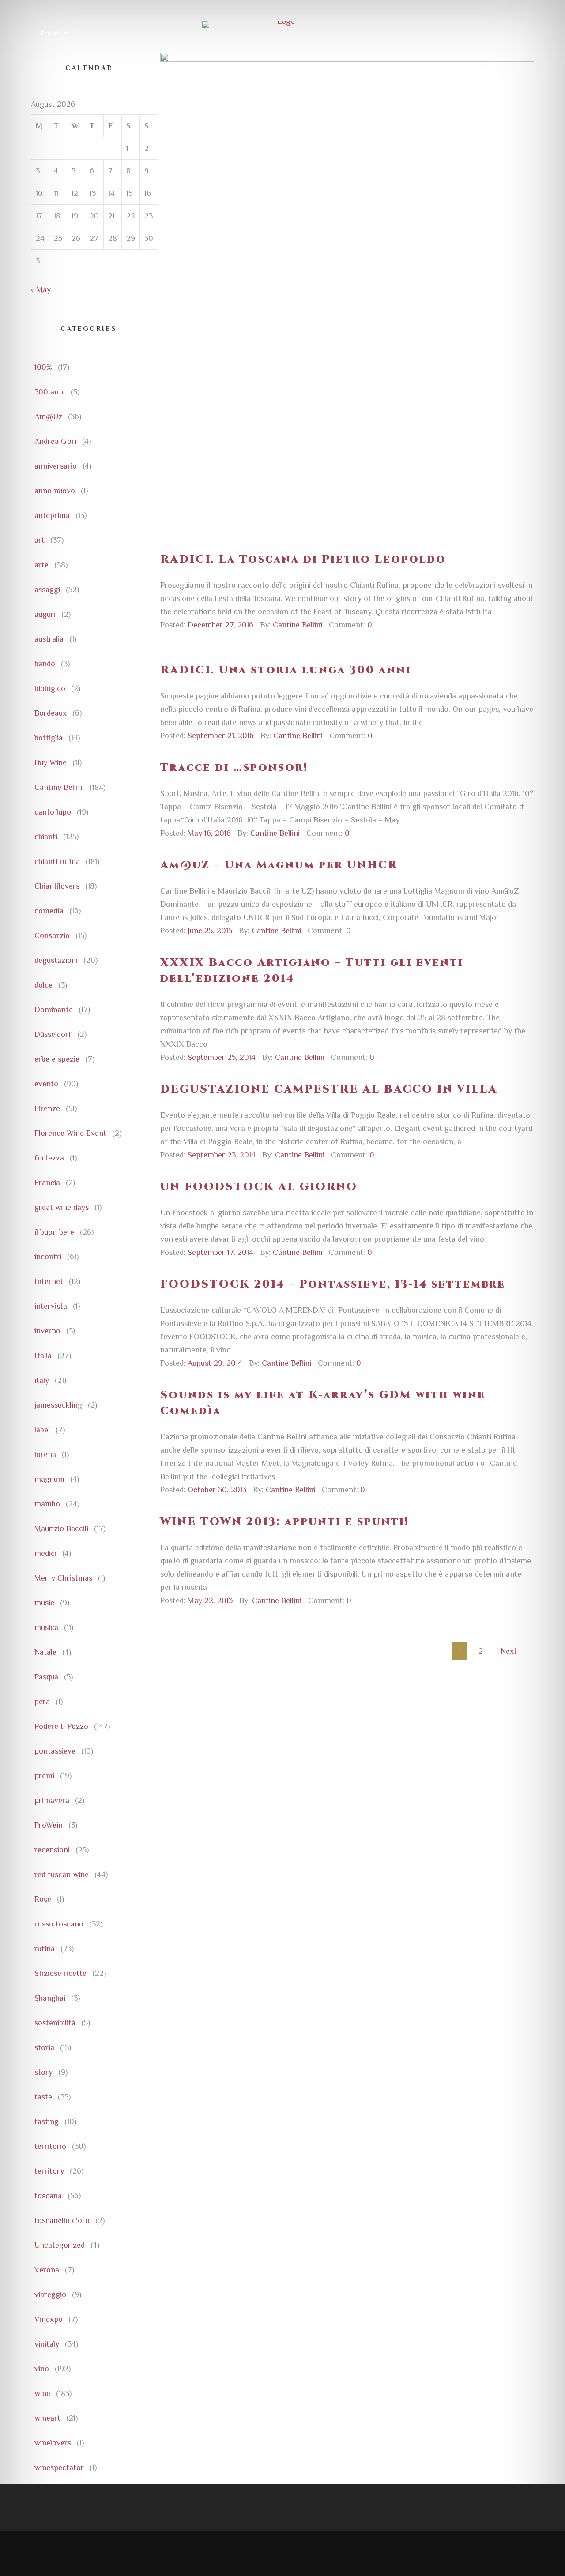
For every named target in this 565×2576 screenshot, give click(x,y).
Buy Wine (51, 762)
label (42, 1430)
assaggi (47, 590)
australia (49, 639)
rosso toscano (59, 1924)
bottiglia (49, 738)
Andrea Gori (55, 441)
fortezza (49, 1158)
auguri (45, 614)
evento (46, 1084)
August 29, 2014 (215, 1363)
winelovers (53, 2443)
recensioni (52, 1850)
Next (511, 1651)
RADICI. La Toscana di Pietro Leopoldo (303, 560)
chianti (46, 837)
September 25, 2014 (222, 1057)
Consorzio (52, 935)
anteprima (52, 515)
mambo (47, 1504)
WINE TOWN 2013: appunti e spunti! (285, 1522)
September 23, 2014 (222, 1155)
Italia (43, 1356)
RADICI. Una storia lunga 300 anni (286, 670)
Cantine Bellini (59, 787)
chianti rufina (57, 861)
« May (41, 289)
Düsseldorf (53, 1034)
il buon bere (54, 1232)
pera (42, 1701)
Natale (45, 1652)
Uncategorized (60, 2245)
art (40, 540)
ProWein (49, 1825)
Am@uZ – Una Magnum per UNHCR (279, 865)
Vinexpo (49, 2319)
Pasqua (46, 1677)
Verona (47, 2270)
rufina (45, 1949)
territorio (50, 2146)
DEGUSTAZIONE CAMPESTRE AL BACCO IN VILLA (329, 1089)
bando (45, 664)
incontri (48, 1257)
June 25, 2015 (210, 931)
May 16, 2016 (209, 833)
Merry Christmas (63, 1578)
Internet (49, 1281)
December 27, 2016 (220, 625)
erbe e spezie (57, 1059)
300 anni (50, 392)
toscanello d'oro (62, 2220)
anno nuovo (55, 491)
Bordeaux (51, 713)
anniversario (56, 466)
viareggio (50, 2294)
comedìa (49, 911)
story (43, 2072)
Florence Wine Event (70, 1133)
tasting (47, 2122)
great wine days (62, 1207)
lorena (45, 1454)
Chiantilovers (57, 886)
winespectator (59, 2467)
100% (43, 367)
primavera (52, 1800)
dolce (43, 985)
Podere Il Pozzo (61, 1726)
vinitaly (47, 2344)
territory (49, 2171)
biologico (50, 688)
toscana (48, 2196)
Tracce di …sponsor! (234, 768)
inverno (47, 1331)
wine (42, 2393)
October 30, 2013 (217, 1490)
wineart (47, 2418)
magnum (49, 1479)
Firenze (47, 1108)
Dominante (54, 1010)
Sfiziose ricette (60, 1973)
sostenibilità (55, 2023)
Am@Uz (48, 417)
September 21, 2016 (221, 736)
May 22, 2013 (210, 1600)
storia (44, 2047)
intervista (51, 1306)
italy (42, 1380)
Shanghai (50, 1998)
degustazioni (56, 960)
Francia (47, 1183)
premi (44, 1776)
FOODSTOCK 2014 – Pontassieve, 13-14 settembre (333, 1284)
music (44, 1603)
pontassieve (55, 1751)
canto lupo (53, 812)
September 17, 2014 (220, 1252)
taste (43, 2097)
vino (42, 2369)
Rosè (43, 1899)
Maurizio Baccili (61, 1528)
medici (45, 1553)
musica (46, 1627)
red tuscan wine (62, 1874)
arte (41, 565)
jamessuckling (58, 1405)
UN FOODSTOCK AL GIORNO (259, 1187)
